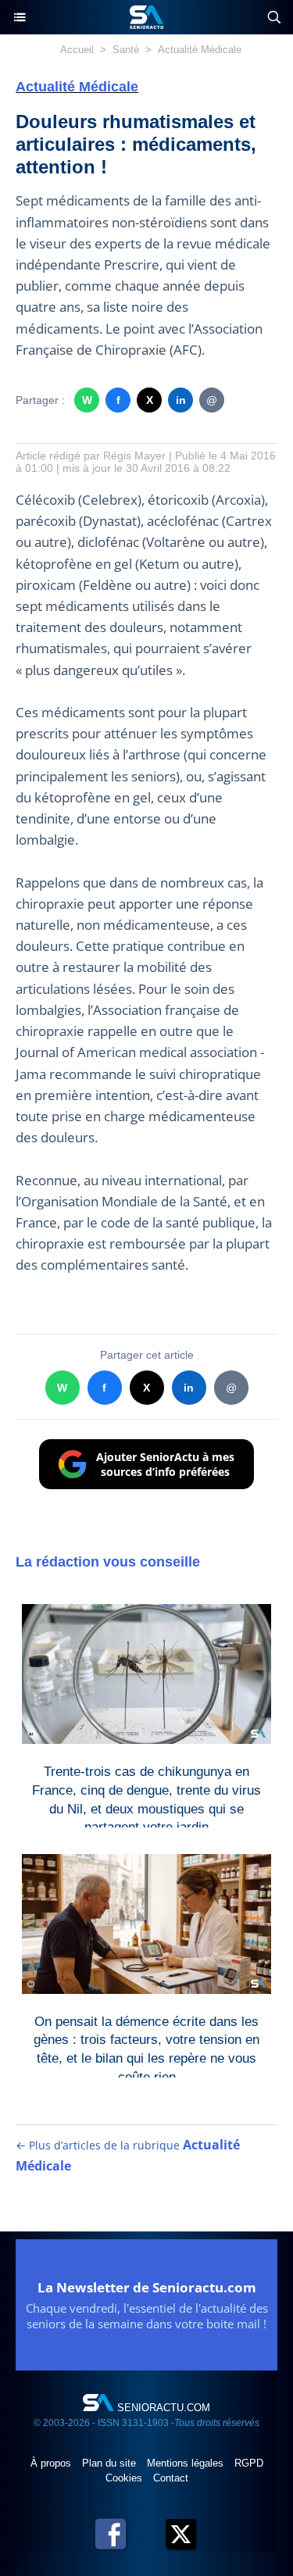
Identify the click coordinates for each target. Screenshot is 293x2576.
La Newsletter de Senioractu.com (147, 2287)
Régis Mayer (134, 456)
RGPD (249, 2463)
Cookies (125, 2478)
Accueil (77, 50)
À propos (52, 2463)
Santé (126, 50)
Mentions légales (187, 2463)
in (181, 400)
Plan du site (111, 2463)
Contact (171, 2478)
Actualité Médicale (200, 50)
